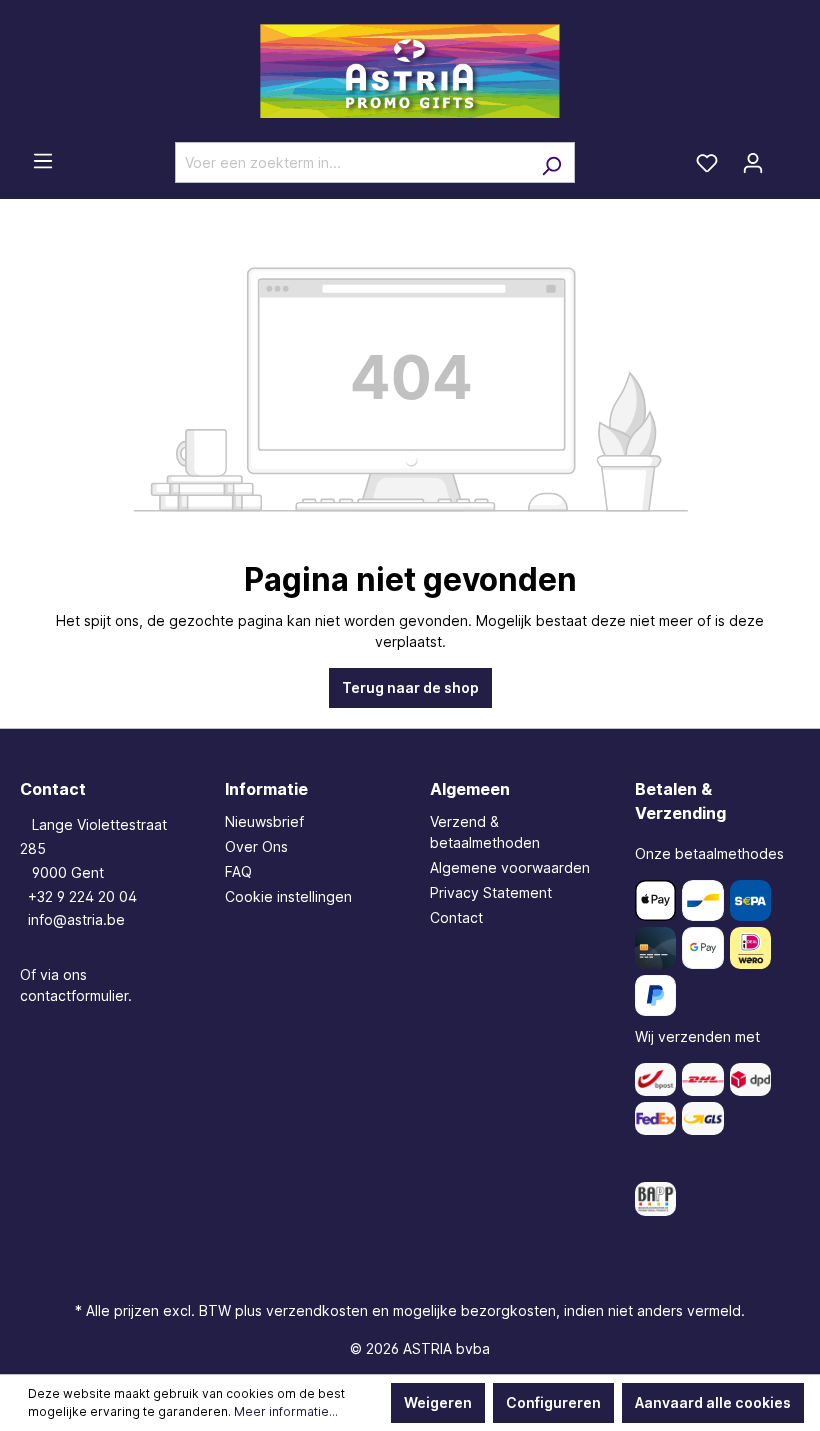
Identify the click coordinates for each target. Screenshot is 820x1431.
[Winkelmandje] (788, 156)
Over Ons (256, 846)
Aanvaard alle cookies (713, 1402)
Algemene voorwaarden (510, 867)
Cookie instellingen (288, 896)
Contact (456, 917)
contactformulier (74, 995)
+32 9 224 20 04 (82, 896)
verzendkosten (317, 1310)
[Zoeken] (551, 162)
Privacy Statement (491, 892)
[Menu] (43, 161)
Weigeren (438, 1402)
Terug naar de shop (410, 687)
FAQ (238, 871)
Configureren (553, 1402)
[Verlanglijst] (707, 163)
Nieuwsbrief (264, 821)
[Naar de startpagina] (410, 71)
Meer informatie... (286, 1411)
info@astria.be (76, 919)
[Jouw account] (753, 163)
